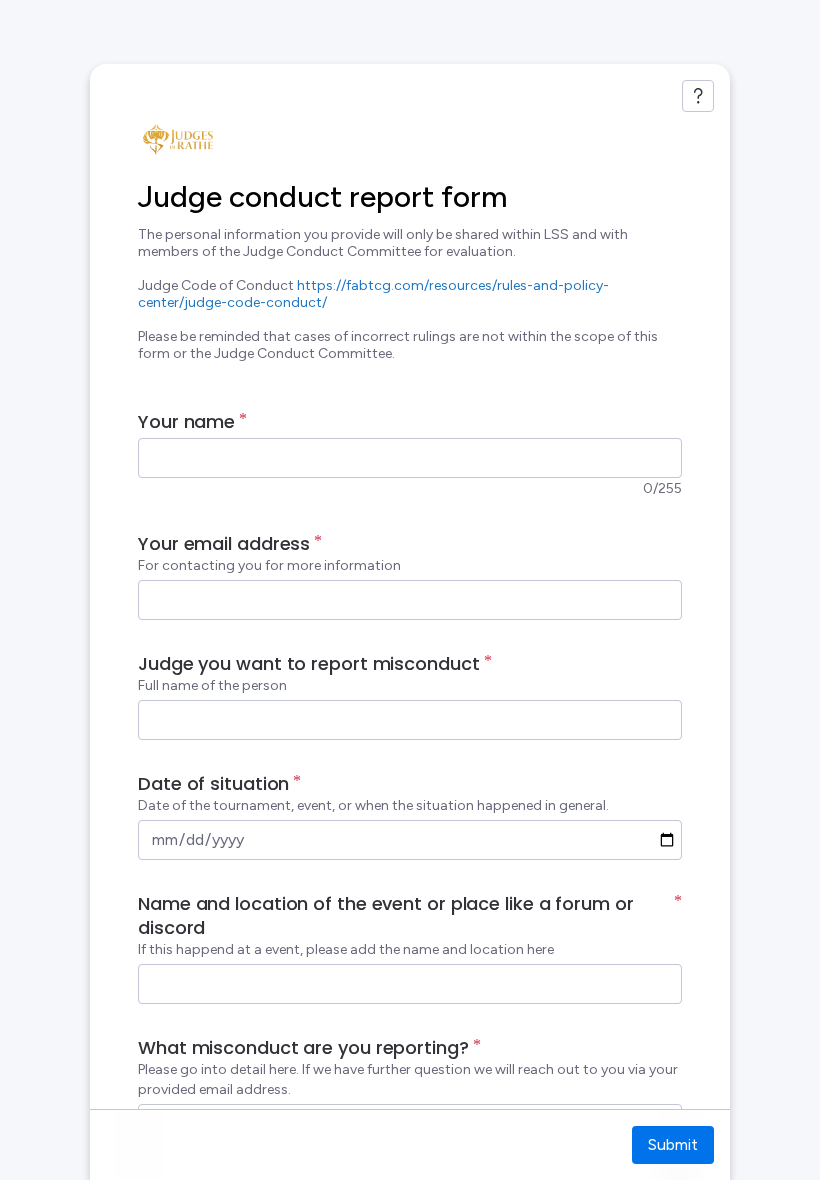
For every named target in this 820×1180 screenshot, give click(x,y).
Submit (673, 1144)
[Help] (698, 96)
